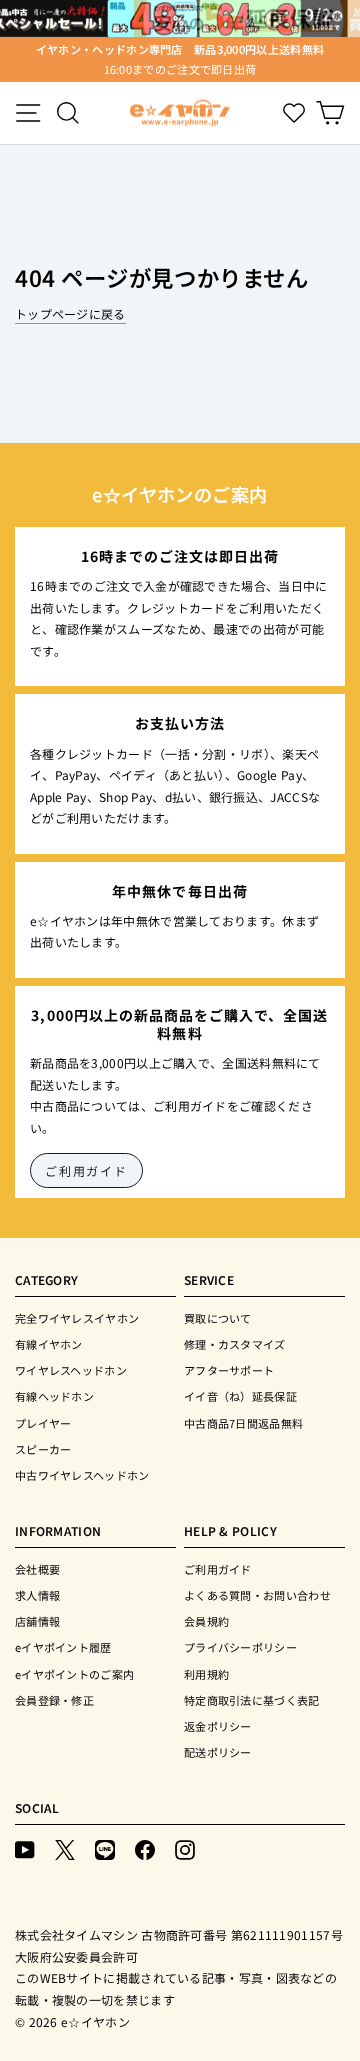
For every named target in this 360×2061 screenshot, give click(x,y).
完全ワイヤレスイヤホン (77, 1318)
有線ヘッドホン (54, 1396)
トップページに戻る (70, 313)
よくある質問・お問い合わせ (257, 1595)
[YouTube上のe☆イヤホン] (25, 1848)
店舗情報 (37, 1621)
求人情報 (37, 1595)
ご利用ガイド (86, 1170)
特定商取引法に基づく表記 (252, 1700)
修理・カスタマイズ (235, 1344)
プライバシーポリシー (240, 1647)
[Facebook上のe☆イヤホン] (145, 1848)
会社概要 (37, 1569)
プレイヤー (43, 1423)
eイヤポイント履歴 (63, 1647)
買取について (218, 1318)
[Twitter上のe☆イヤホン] (65, 1848)
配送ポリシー (218, 1752)
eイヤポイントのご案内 (74, 1674)
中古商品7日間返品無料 (243, 1423)
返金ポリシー (218, 1726)
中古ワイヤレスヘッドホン (82, 1475)
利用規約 (206, 1674)
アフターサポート (229, 1370)
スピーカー (43, 1449)
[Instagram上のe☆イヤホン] (185, 1848)
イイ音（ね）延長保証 (240, 1396)
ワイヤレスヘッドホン (71, 1370)
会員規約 (206, 1621)
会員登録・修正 (54, 1700)
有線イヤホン (49, 1344)
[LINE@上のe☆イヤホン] (105, 1848)
